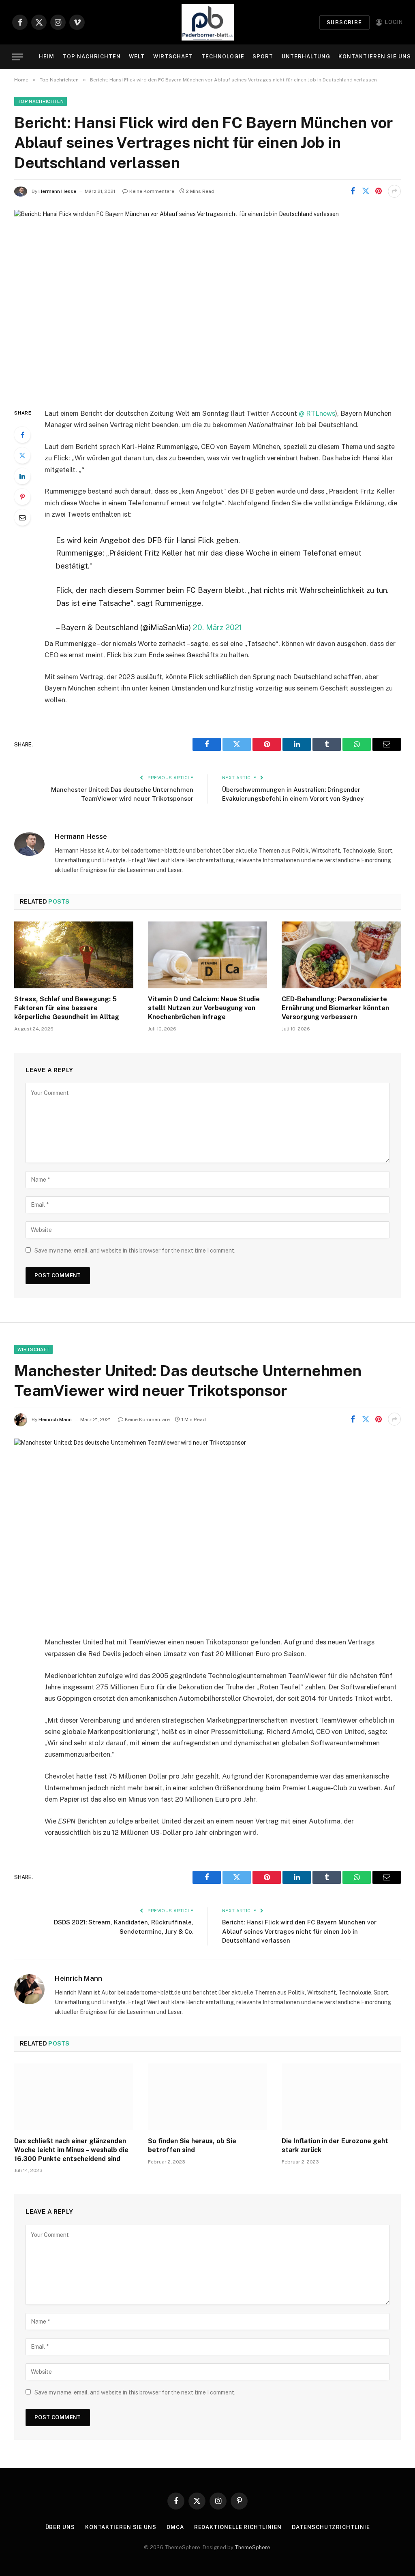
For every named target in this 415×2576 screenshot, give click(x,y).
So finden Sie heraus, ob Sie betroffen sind (192, 2145)
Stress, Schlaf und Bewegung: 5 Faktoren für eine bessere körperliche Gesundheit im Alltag (67, 1008)
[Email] (22, 517)
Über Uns (60, 2527)
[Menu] (17, 57)
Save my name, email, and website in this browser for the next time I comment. (135, 1251)
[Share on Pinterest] (379, 191)
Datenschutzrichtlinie (331, 2527)
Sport (263, 57)
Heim (47, 57)
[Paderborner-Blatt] (208, 22)
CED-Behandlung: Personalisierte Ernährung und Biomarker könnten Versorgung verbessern (335, 1008)
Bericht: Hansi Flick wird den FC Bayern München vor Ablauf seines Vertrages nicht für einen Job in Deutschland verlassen (299, 1931)
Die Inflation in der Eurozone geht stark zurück (335, 2145)
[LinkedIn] (22, 476)
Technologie (223, 57)
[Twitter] (22, 455)
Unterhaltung (306, 57)
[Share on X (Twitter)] (366, 191)
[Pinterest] (22, 497)
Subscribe (344, 22)
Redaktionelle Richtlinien (238, 2527)
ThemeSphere (252, 2547)
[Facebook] (22, 435)
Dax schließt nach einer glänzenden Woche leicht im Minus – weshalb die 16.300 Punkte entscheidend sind (71, 2150)
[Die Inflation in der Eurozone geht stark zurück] (341, 2097)
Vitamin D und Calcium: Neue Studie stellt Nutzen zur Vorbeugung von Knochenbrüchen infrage (204, 1008)
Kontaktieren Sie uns (374, 57)
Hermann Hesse (57, 191)
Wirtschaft (173, 57)
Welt (137, 57)
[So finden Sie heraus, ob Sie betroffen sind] (207, 2097)
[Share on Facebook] (353, 191)
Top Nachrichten (92, 57)
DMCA (175, 2527)
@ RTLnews (317, 413)
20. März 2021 (217, 627)
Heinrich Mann (55, 1419)
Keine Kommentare (152, 191)
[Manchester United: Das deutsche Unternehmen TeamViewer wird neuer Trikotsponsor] (207, 1531)
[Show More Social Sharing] (394, 191)
